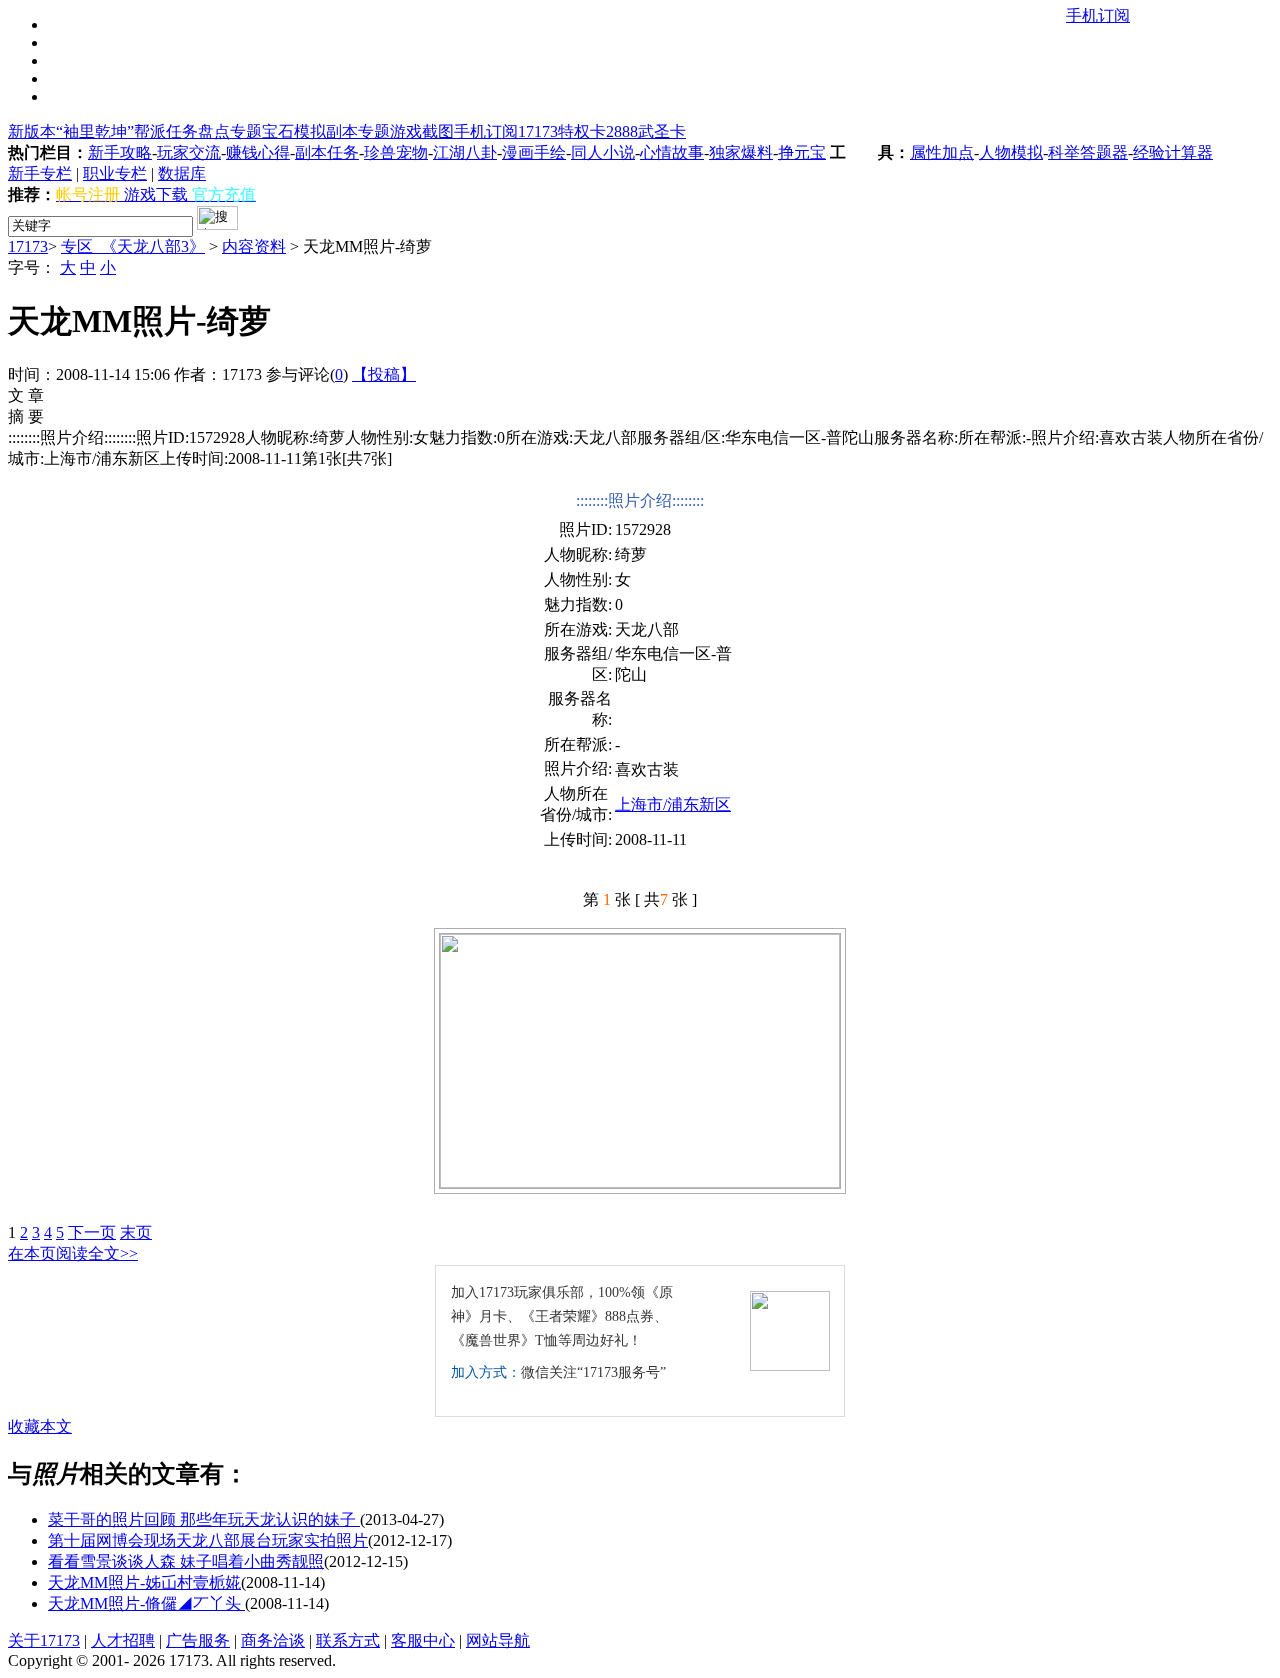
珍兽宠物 (396, 152)
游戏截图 (422, 131)
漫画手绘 (534, 152)
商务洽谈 (273, 1640)
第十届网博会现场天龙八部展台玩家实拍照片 (208, 1540)
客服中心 (423, 1640)
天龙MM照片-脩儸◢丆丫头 (146, 1603)
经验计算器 (1173, 152)
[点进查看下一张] (640, 1061)
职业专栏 (115, 173)
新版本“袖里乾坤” (71, 131)
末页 (136, 1232)
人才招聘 (123, 1640)
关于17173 (44, 1640)
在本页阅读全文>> (73, 1253)
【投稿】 (384, 374)
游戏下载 (156, 194)
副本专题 (358, 131)
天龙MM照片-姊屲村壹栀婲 (144, 1582)
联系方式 (348, 1640)
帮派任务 (166, 131)
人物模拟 (1011, 152)
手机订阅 (486, 131)
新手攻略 (120, 152)
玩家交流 (189, 152)
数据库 (182, 173)
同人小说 (603, 152)
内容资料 (254, 246)
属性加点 (942, 152)
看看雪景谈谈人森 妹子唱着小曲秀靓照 (186, 1561)
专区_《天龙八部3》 (133, 246)
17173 (28, 246)
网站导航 (498, 1640)
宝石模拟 (294, 131)
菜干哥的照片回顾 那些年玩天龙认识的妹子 (204, 1519)
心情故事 (672, 152)
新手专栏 (40, 173)
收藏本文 (40, 1426)
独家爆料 (741, 152)
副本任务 (327, 152)
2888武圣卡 (646, 131)
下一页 (92, 1232)
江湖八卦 (465, 152)
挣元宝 (802, 152)
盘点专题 (230, 131)
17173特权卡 (562, 131)
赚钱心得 (258, 152)
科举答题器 (1088, 152)
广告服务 (198, 1640)
